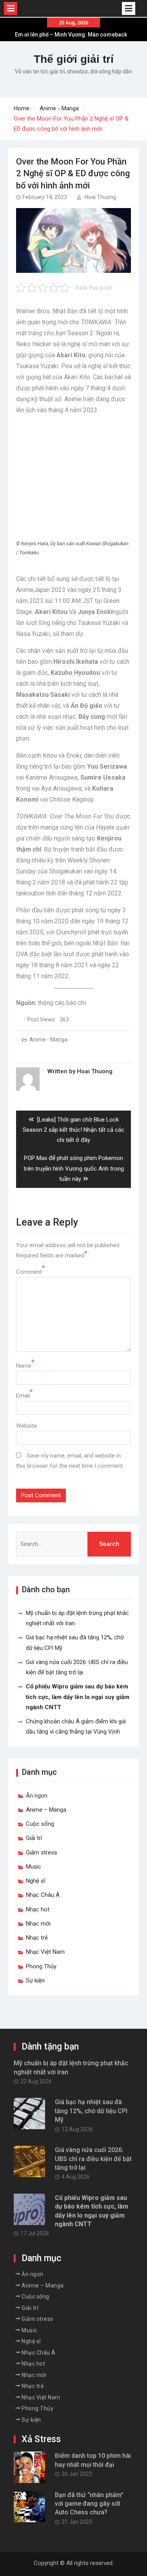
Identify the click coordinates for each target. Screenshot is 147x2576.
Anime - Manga (48, 1040)
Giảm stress (42, 1853)
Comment (29, 1272)
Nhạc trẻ (37, 1938)
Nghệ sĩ (36, 1881)
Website (26, 1426)
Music (34, 1867)
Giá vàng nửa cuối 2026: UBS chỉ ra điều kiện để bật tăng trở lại (93, 2159)
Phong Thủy (41, 1966)
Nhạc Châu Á (43, 1895)
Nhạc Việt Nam (45, 1952)
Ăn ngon (37, 1796)
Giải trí (34, 1838)
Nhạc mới (38, 1924)
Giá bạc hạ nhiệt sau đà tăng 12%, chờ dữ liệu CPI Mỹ (91, 2111)
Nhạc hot (38, 1909)
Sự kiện (35, 1980)
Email (23, 1396)
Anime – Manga (46, 1810)
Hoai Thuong (100, 197)
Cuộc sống (40, 1824)
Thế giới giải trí (74, 59)
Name (24, 1366)
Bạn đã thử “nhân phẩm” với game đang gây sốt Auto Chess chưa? (89, 2504)
